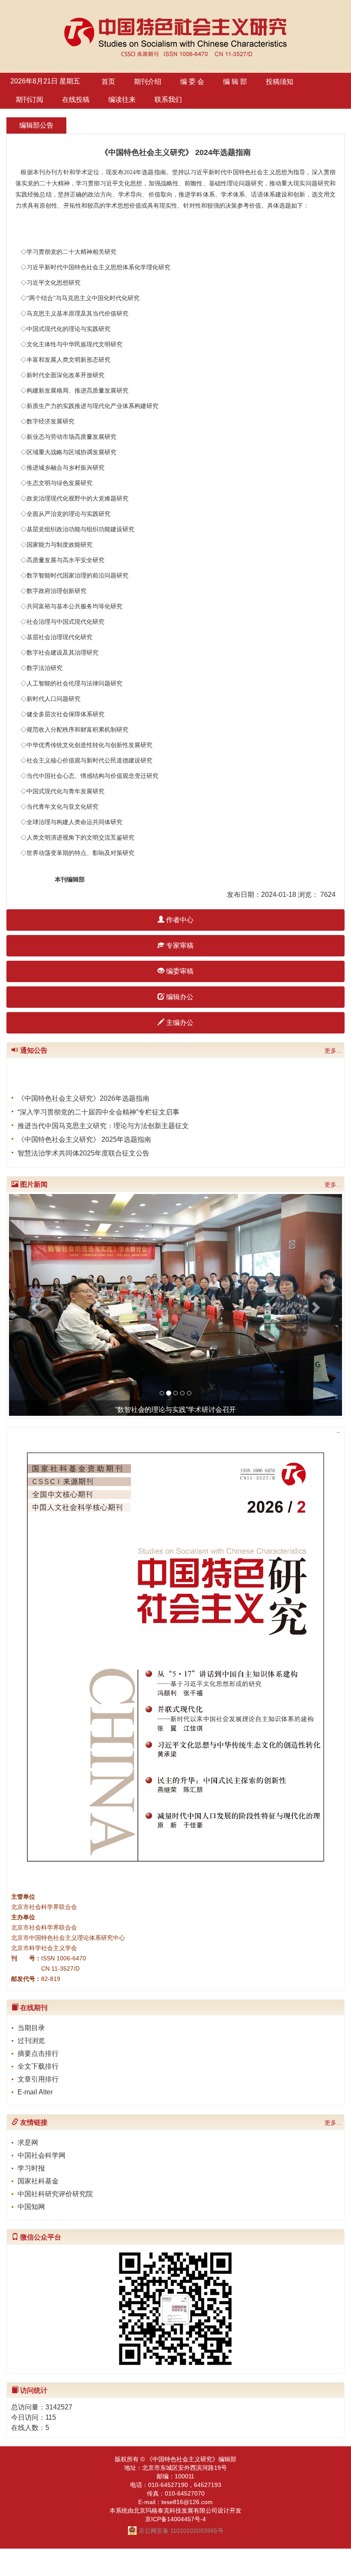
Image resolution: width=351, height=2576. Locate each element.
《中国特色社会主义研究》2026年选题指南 (83, 1089)
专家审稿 (179, 946)
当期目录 (31, 2028)
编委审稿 (179, 971)
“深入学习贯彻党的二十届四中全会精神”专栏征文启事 (98, 1103)
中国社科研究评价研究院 (55, 2194)
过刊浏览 (31, 2041)
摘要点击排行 (38, 2053)
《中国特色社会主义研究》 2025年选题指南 (84, 1130)
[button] (34, 1305)
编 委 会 (192, 82)
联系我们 (168, 100)
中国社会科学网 (42, 2155)
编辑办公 (179, 997)
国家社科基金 (38, 2181)
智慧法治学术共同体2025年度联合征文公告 (83, 1144)
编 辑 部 (235, 82)
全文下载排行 (38, 2066)
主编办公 (179, 1023)
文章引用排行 (38, 2079)
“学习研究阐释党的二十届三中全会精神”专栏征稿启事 (98, 1157)
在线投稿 (76, 100)
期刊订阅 (30, 100)
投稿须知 (280, 82)
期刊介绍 (148, 82)
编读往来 (122, 100)
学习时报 (31, 2168)
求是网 (28, 2143)
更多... (333, 1051)
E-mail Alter (35, 2092)
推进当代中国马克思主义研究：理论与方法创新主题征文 (103, 1116)
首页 (108, 82)
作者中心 (179, 920)
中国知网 (31, 2207)
